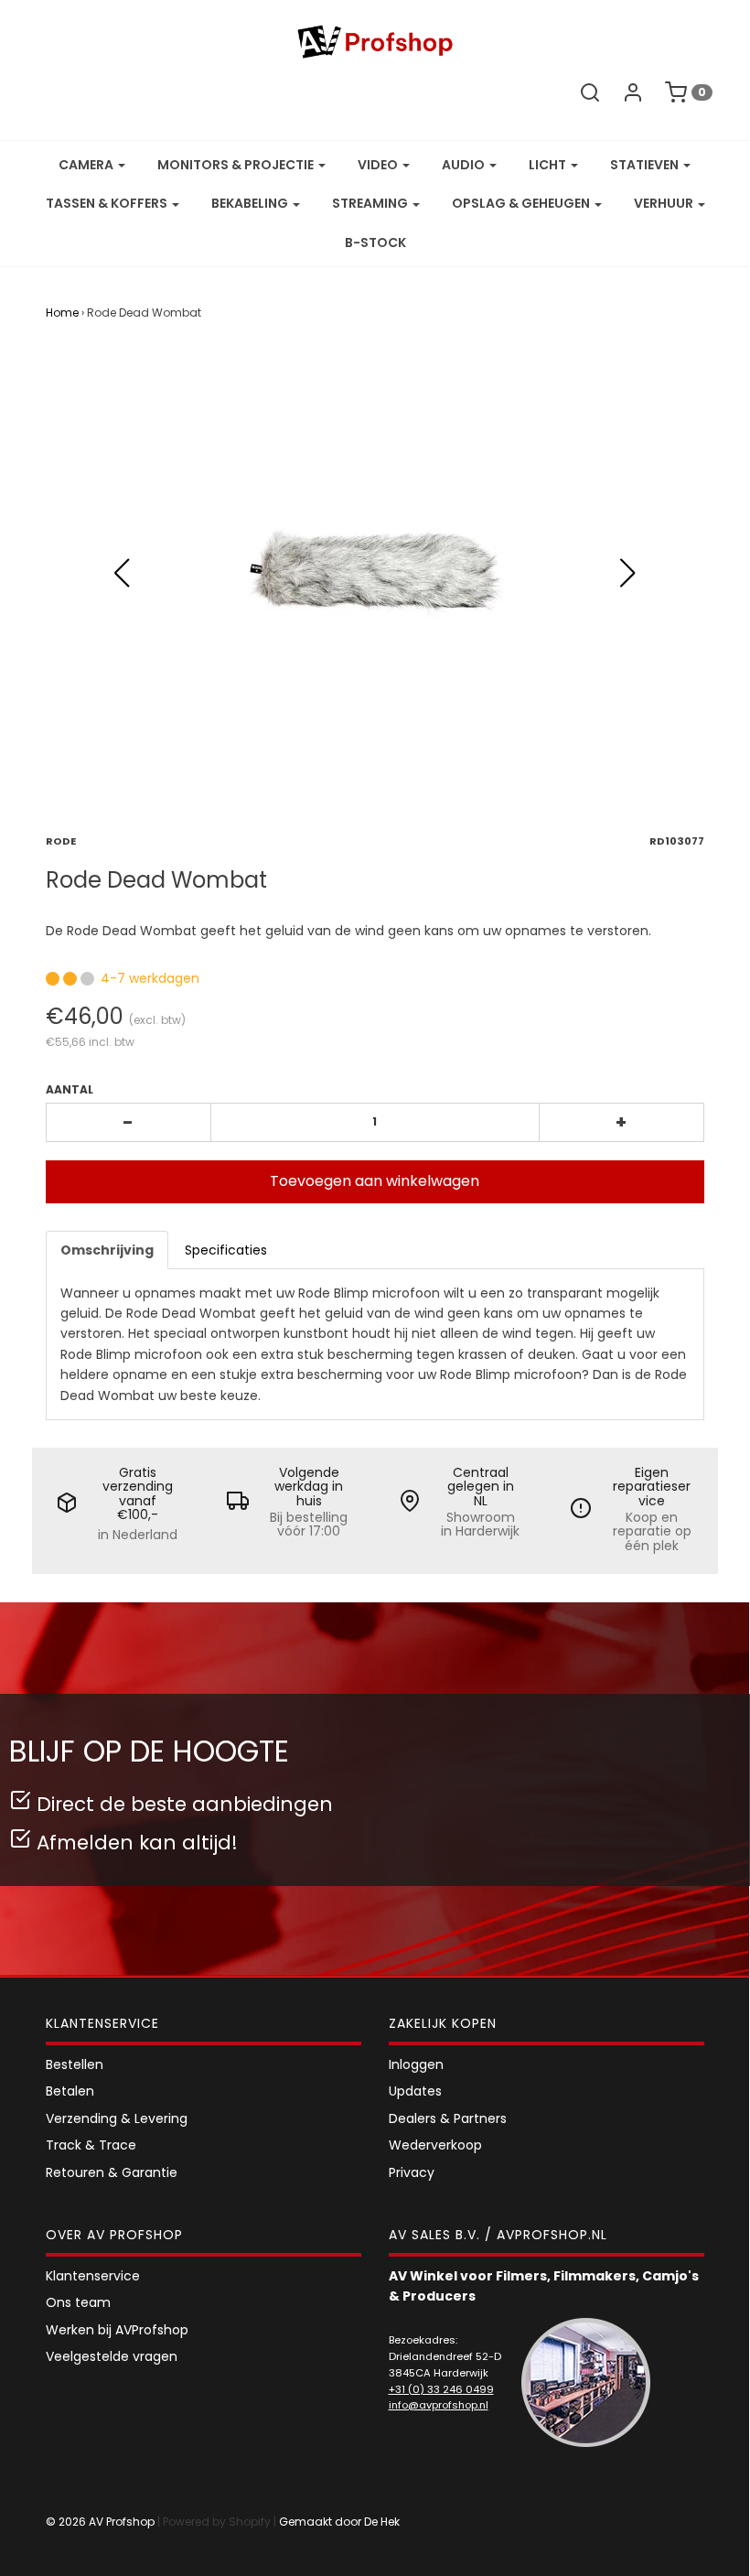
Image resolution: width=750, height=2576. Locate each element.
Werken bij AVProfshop (117, 2330)
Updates (415, 2091)
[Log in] (633, 92)
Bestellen (75, 2064)
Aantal (70, 1089)
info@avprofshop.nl (439, 2405)
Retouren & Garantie (112, 2172)
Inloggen (416, 2064)
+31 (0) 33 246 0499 (441, 2389)
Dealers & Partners (448, 2118)
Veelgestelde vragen (112, 2356)
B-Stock (375, 243)
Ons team (78, 2302)
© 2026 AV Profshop (100, 2522)
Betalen (70, 2091)
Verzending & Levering (117, 2118)
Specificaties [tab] (226, 1250)
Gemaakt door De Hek (339, 2522)
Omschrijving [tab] (107, 1250)
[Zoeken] (590, 92)
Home (62, 313)
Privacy (412, 2172)
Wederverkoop (435, 2145)
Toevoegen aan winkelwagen (375, 1181)
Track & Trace (91, 2145)
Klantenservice (93, 2276)
